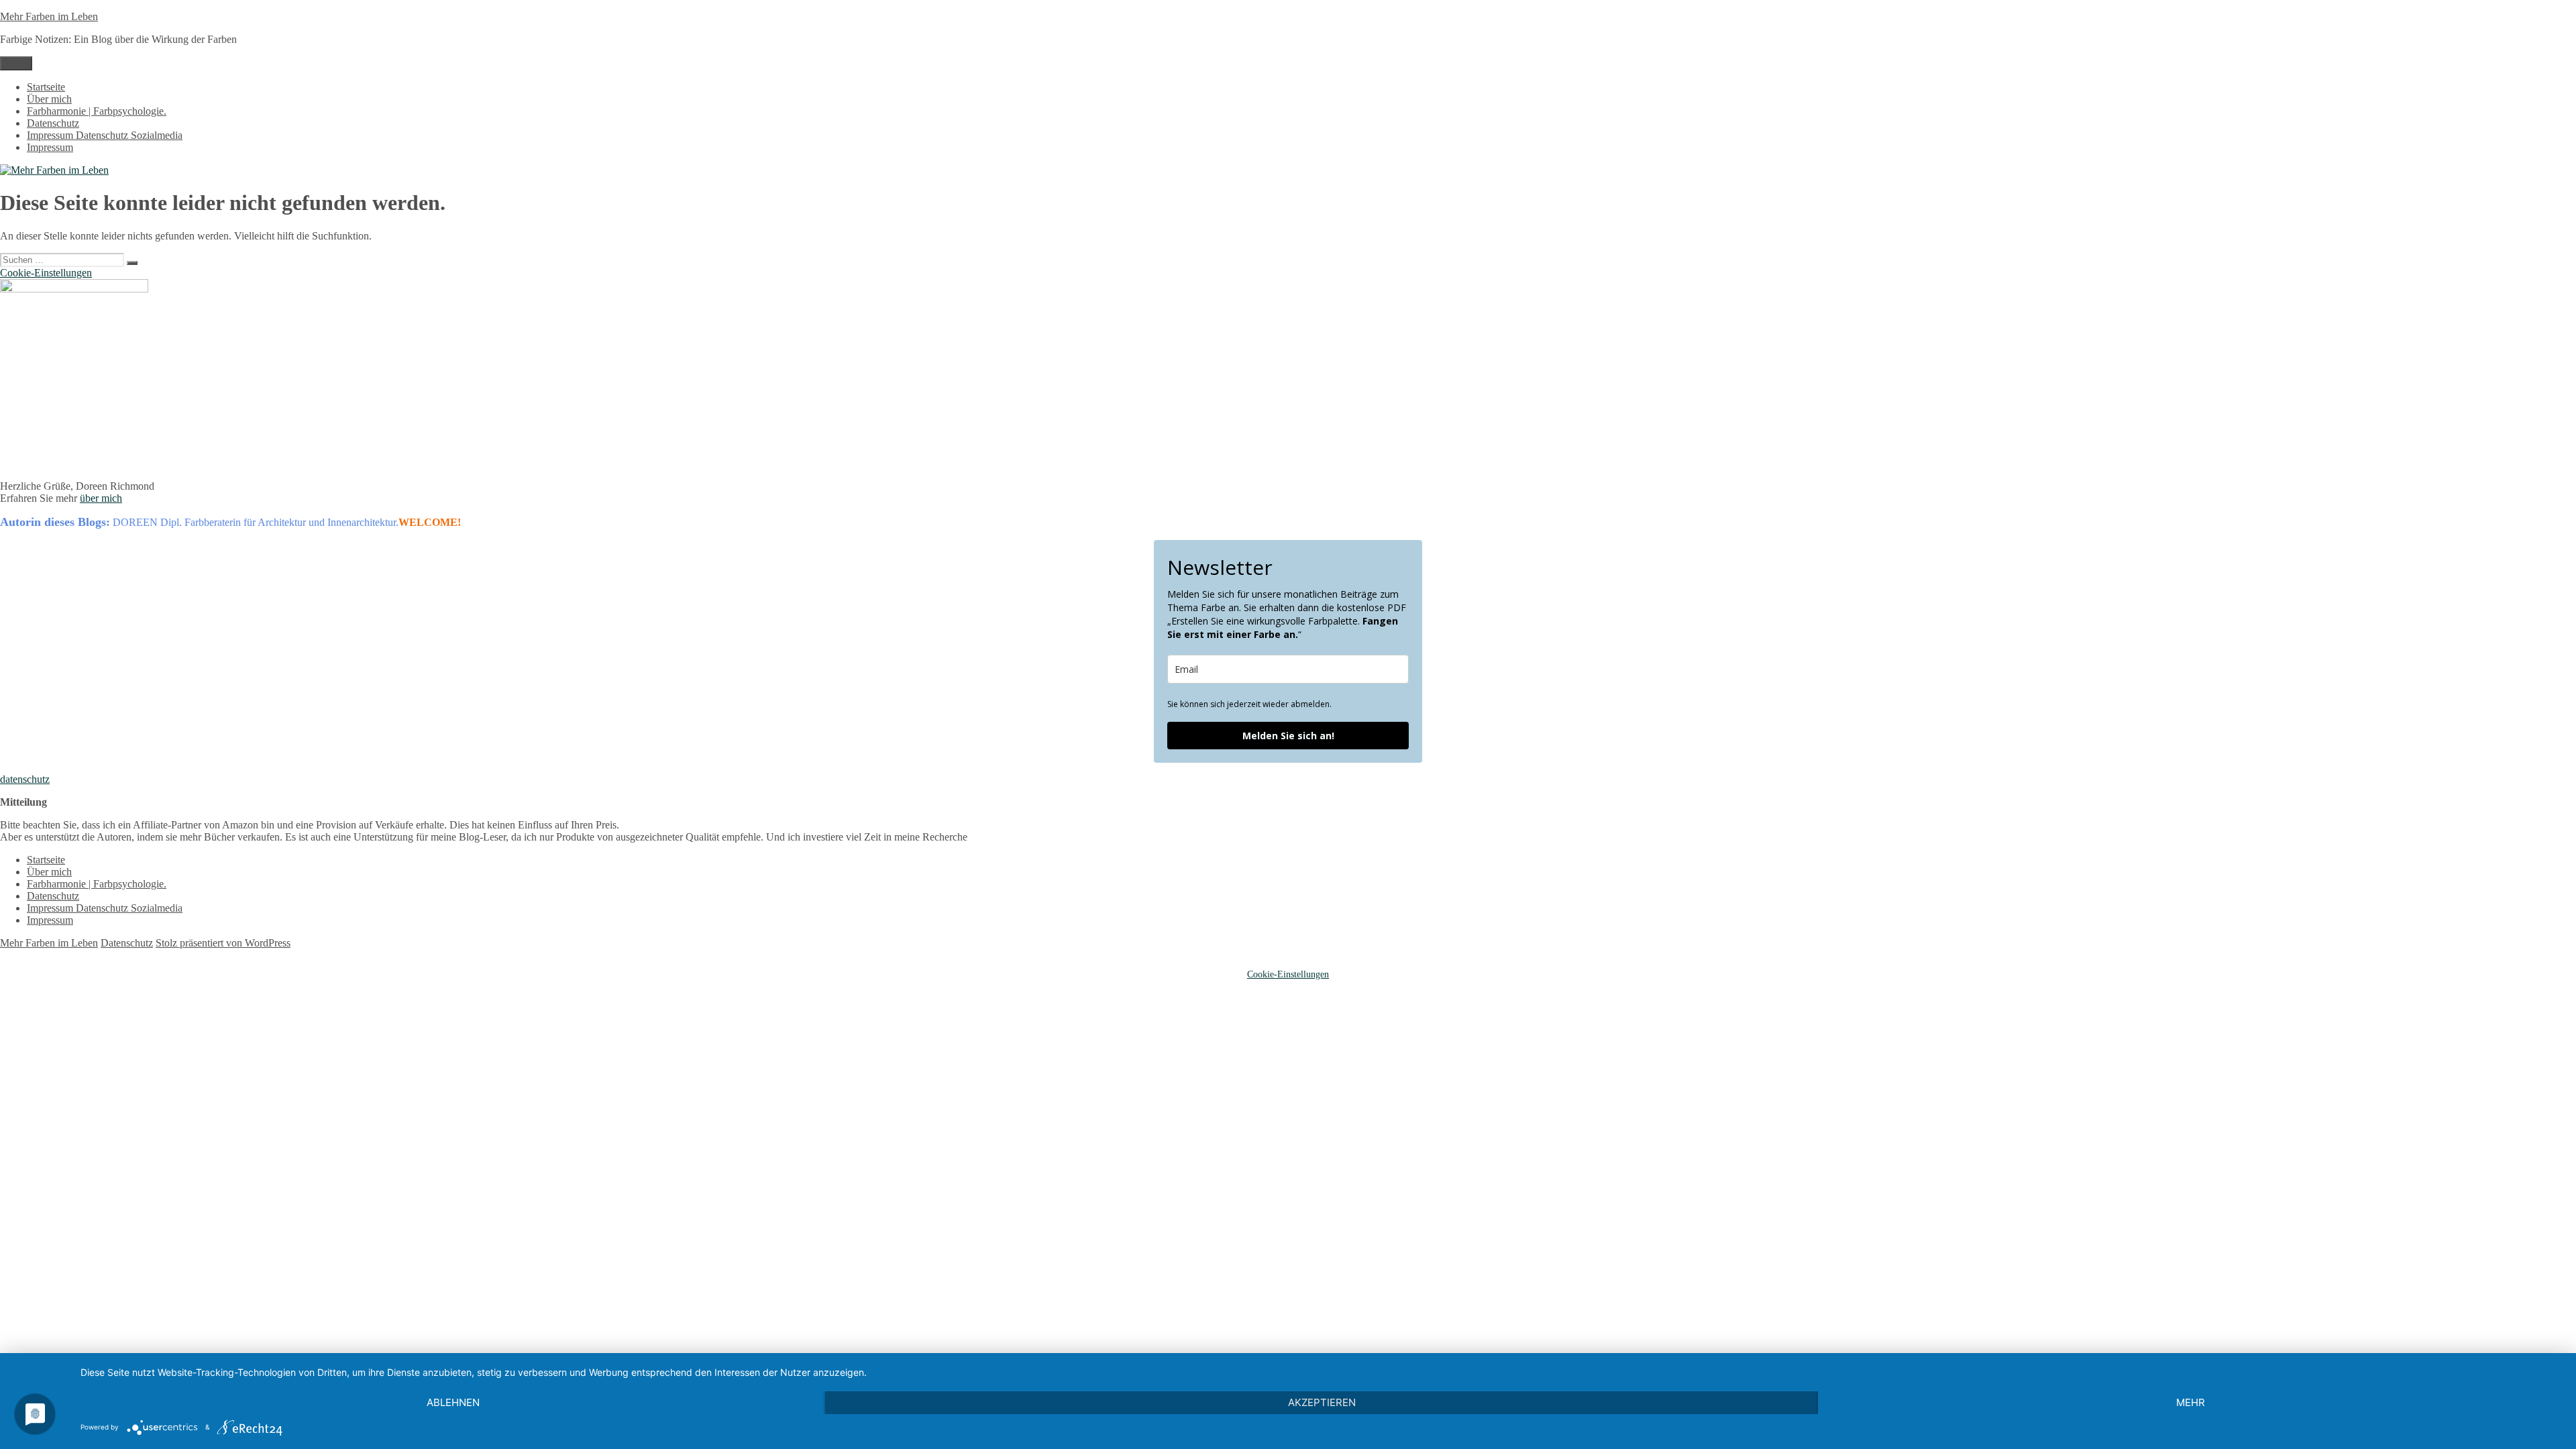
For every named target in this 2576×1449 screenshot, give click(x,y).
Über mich (49, 99)
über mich (101, 498)
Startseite (46, 87)
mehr (2191, 1402)
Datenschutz (53, 123)
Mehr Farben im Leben (49, 16)
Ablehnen (453, 1402)
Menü (16, 63)
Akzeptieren (1322, 1402)
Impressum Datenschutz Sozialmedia (105, 135)
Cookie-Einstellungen (46, 273)
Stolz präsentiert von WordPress (223, 943)
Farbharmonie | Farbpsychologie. (97, 111)
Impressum (50, 147)
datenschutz (25, 779)
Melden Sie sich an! (1288, 736)
